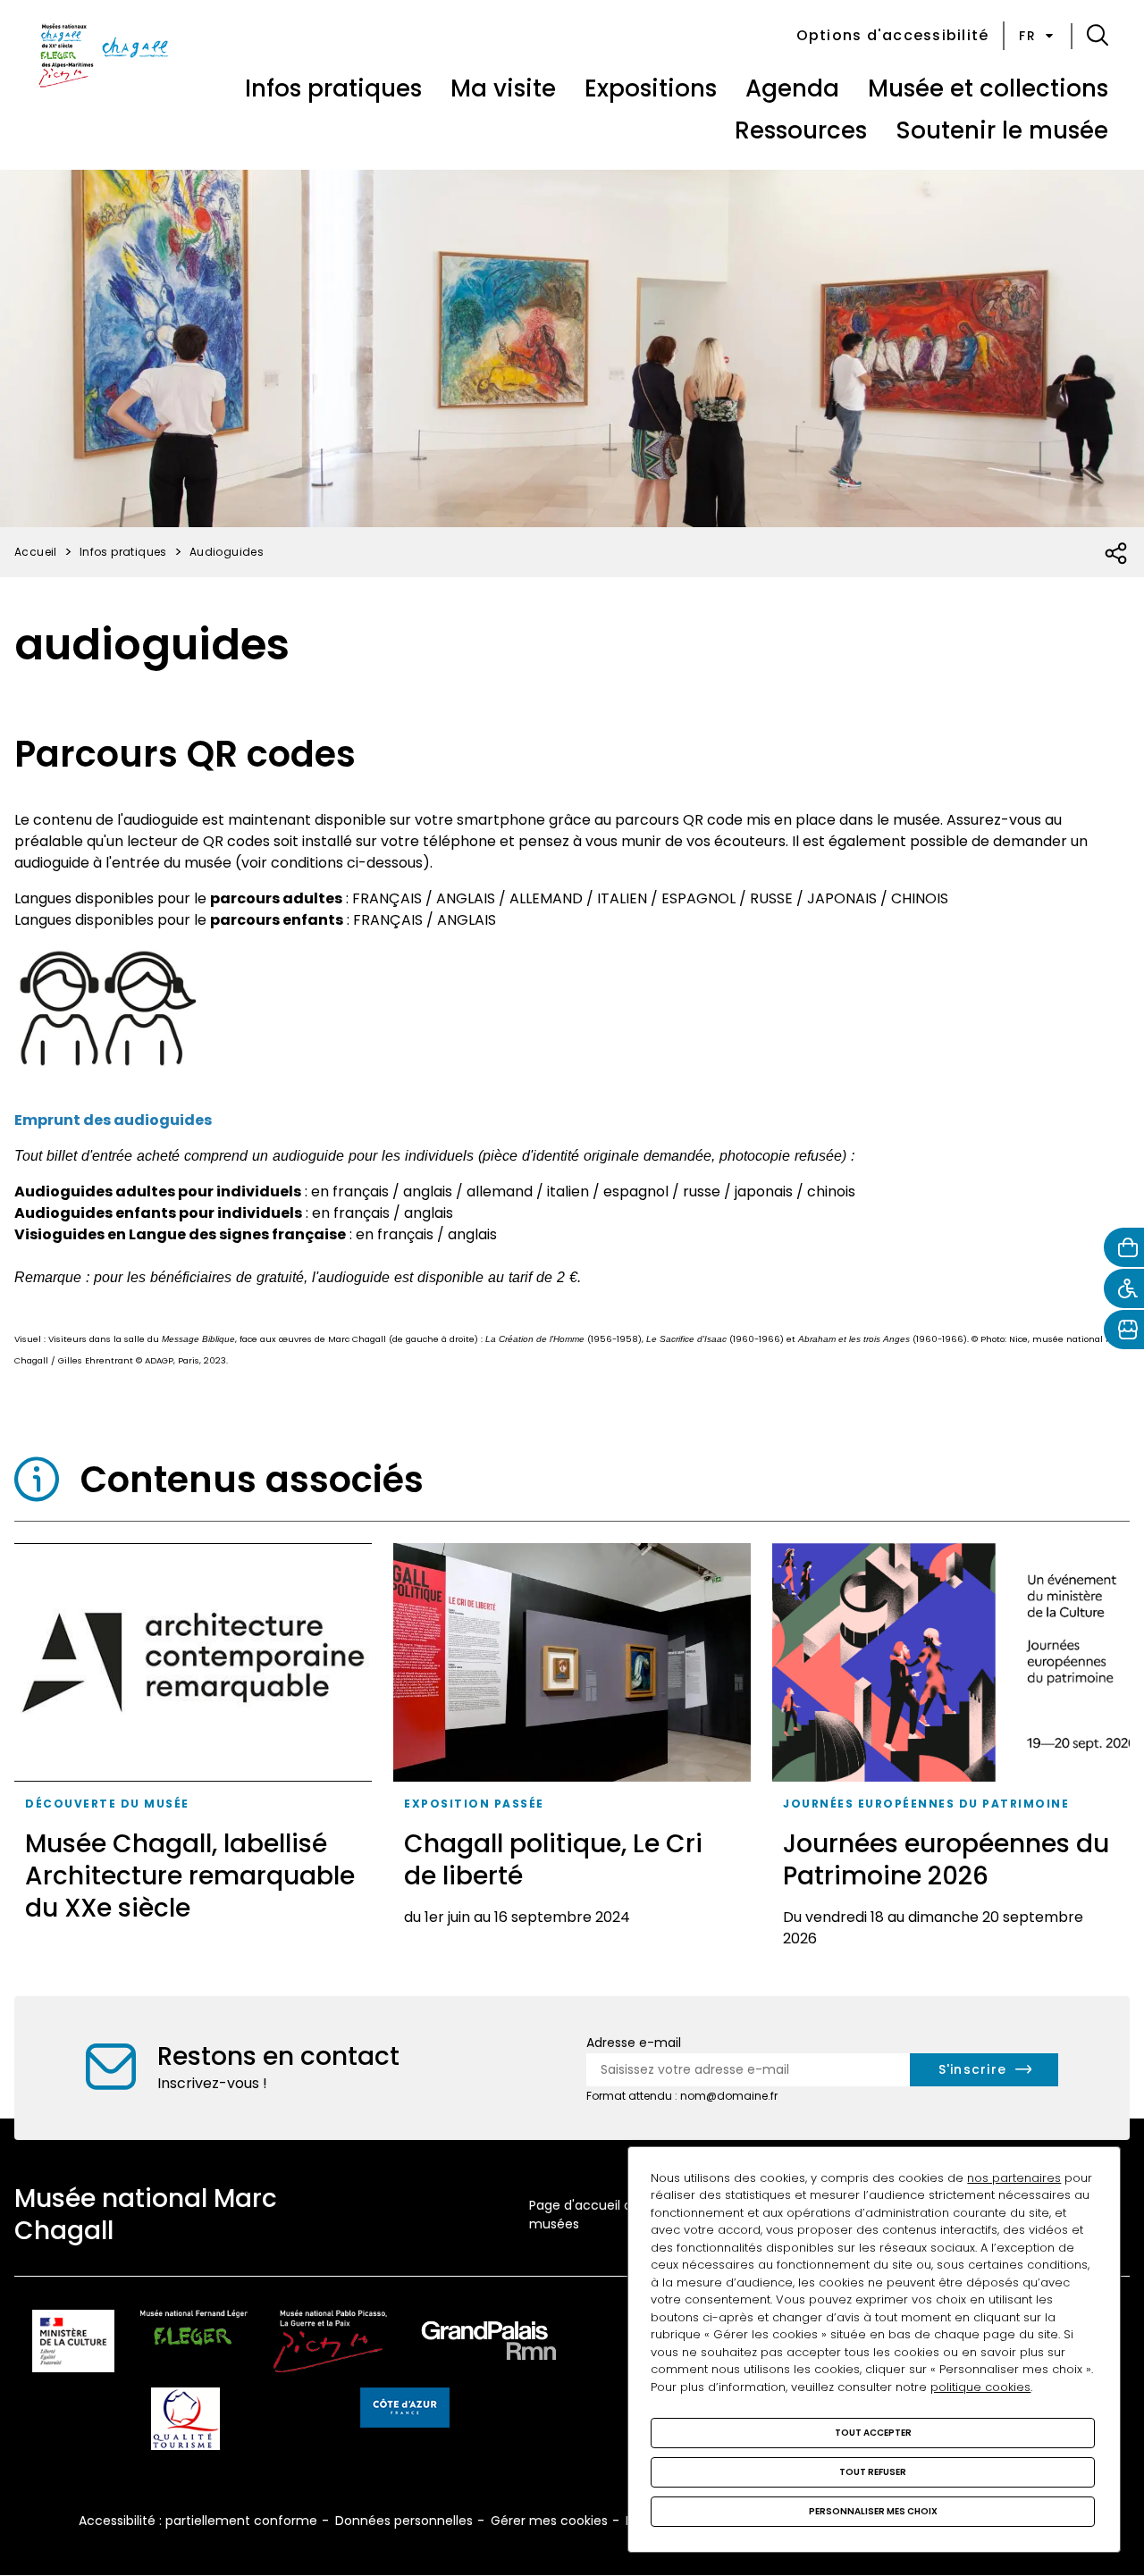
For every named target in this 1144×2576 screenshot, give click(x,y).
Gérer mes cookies (549, 2521)
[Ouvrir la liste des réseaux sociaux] (1117, 554)
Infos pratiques (333, 88)
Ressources (801, 130)
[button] (1098, 36)
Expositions (651, 88)
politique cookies (980, 2387)
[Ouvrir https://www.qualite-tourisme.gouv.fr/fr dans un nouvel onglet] (185, 2422)
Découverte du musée (107, 1804)
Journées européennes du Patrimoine (926, 1804)
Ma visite (503, 88)
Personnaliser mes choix (873, 2511)
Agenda (792, 88)
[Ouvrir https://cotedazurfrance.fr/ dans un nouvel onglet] (405, 2411)
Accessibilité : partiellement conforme (198, 2521)
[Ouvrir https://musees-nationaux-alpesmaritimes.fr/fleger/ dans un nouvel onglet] (194, 2344)
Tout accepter (873, 2433)
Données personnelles (404, 2521)
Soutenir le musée (1002, 130)
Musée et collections (988, 88)
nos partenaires (1014, 2178)
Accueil (36, 552)
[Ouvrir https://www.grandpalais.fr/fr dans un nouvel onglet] (489, 2344)
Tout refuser (873, 2472)
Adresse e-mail (634, 2043)
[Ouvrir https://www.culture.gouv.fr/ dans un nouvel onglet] (73, 2344)
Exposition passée (474, 1804)
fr (1027, 36)
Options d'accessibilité (893, 35)
